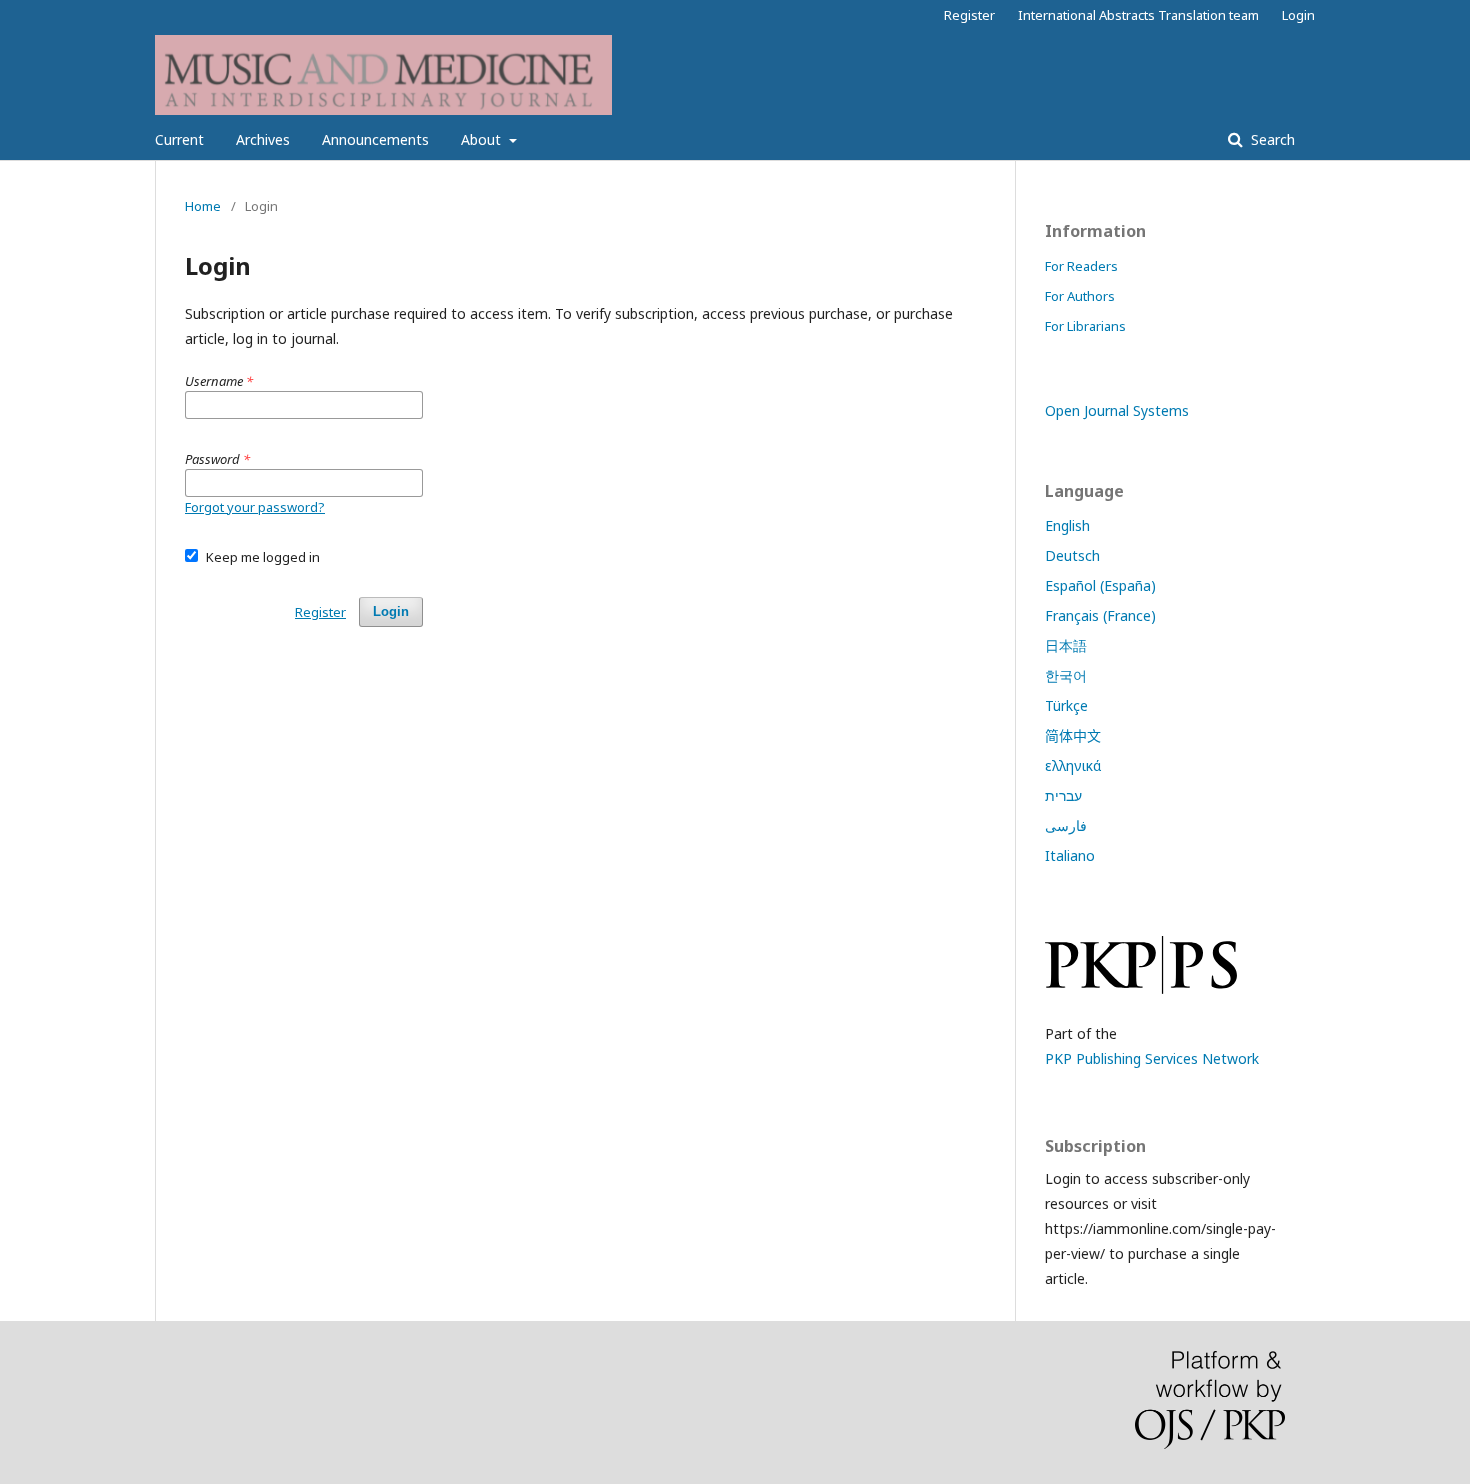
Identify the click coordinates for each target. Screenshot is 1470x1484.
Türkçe (1066, 705)
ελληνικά (1073, 765)
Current (179, 139)
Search (1271, 139)
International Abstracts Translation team (1138, 15)
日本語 (1066, 645)
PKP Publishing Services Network (1152, 1058)
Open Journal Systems (1117, 410)
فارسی (1066, 825)
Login (1298, 15)
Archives (263, 139)
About (483, 139)
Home (203, 206)
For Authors (1080, 296)
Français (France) (1100, 615)
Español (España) (1100, 585)
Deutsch (1072, 555)
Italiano (1070, 855)
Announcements (375, 139)
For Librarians (1085, 326)
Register (969, 15)
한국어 (1066, 675)
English (1067, 525)
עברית (1063, 795)
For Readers (1081, 266)
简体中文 (1073, 735)
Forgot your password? (255, 507)
